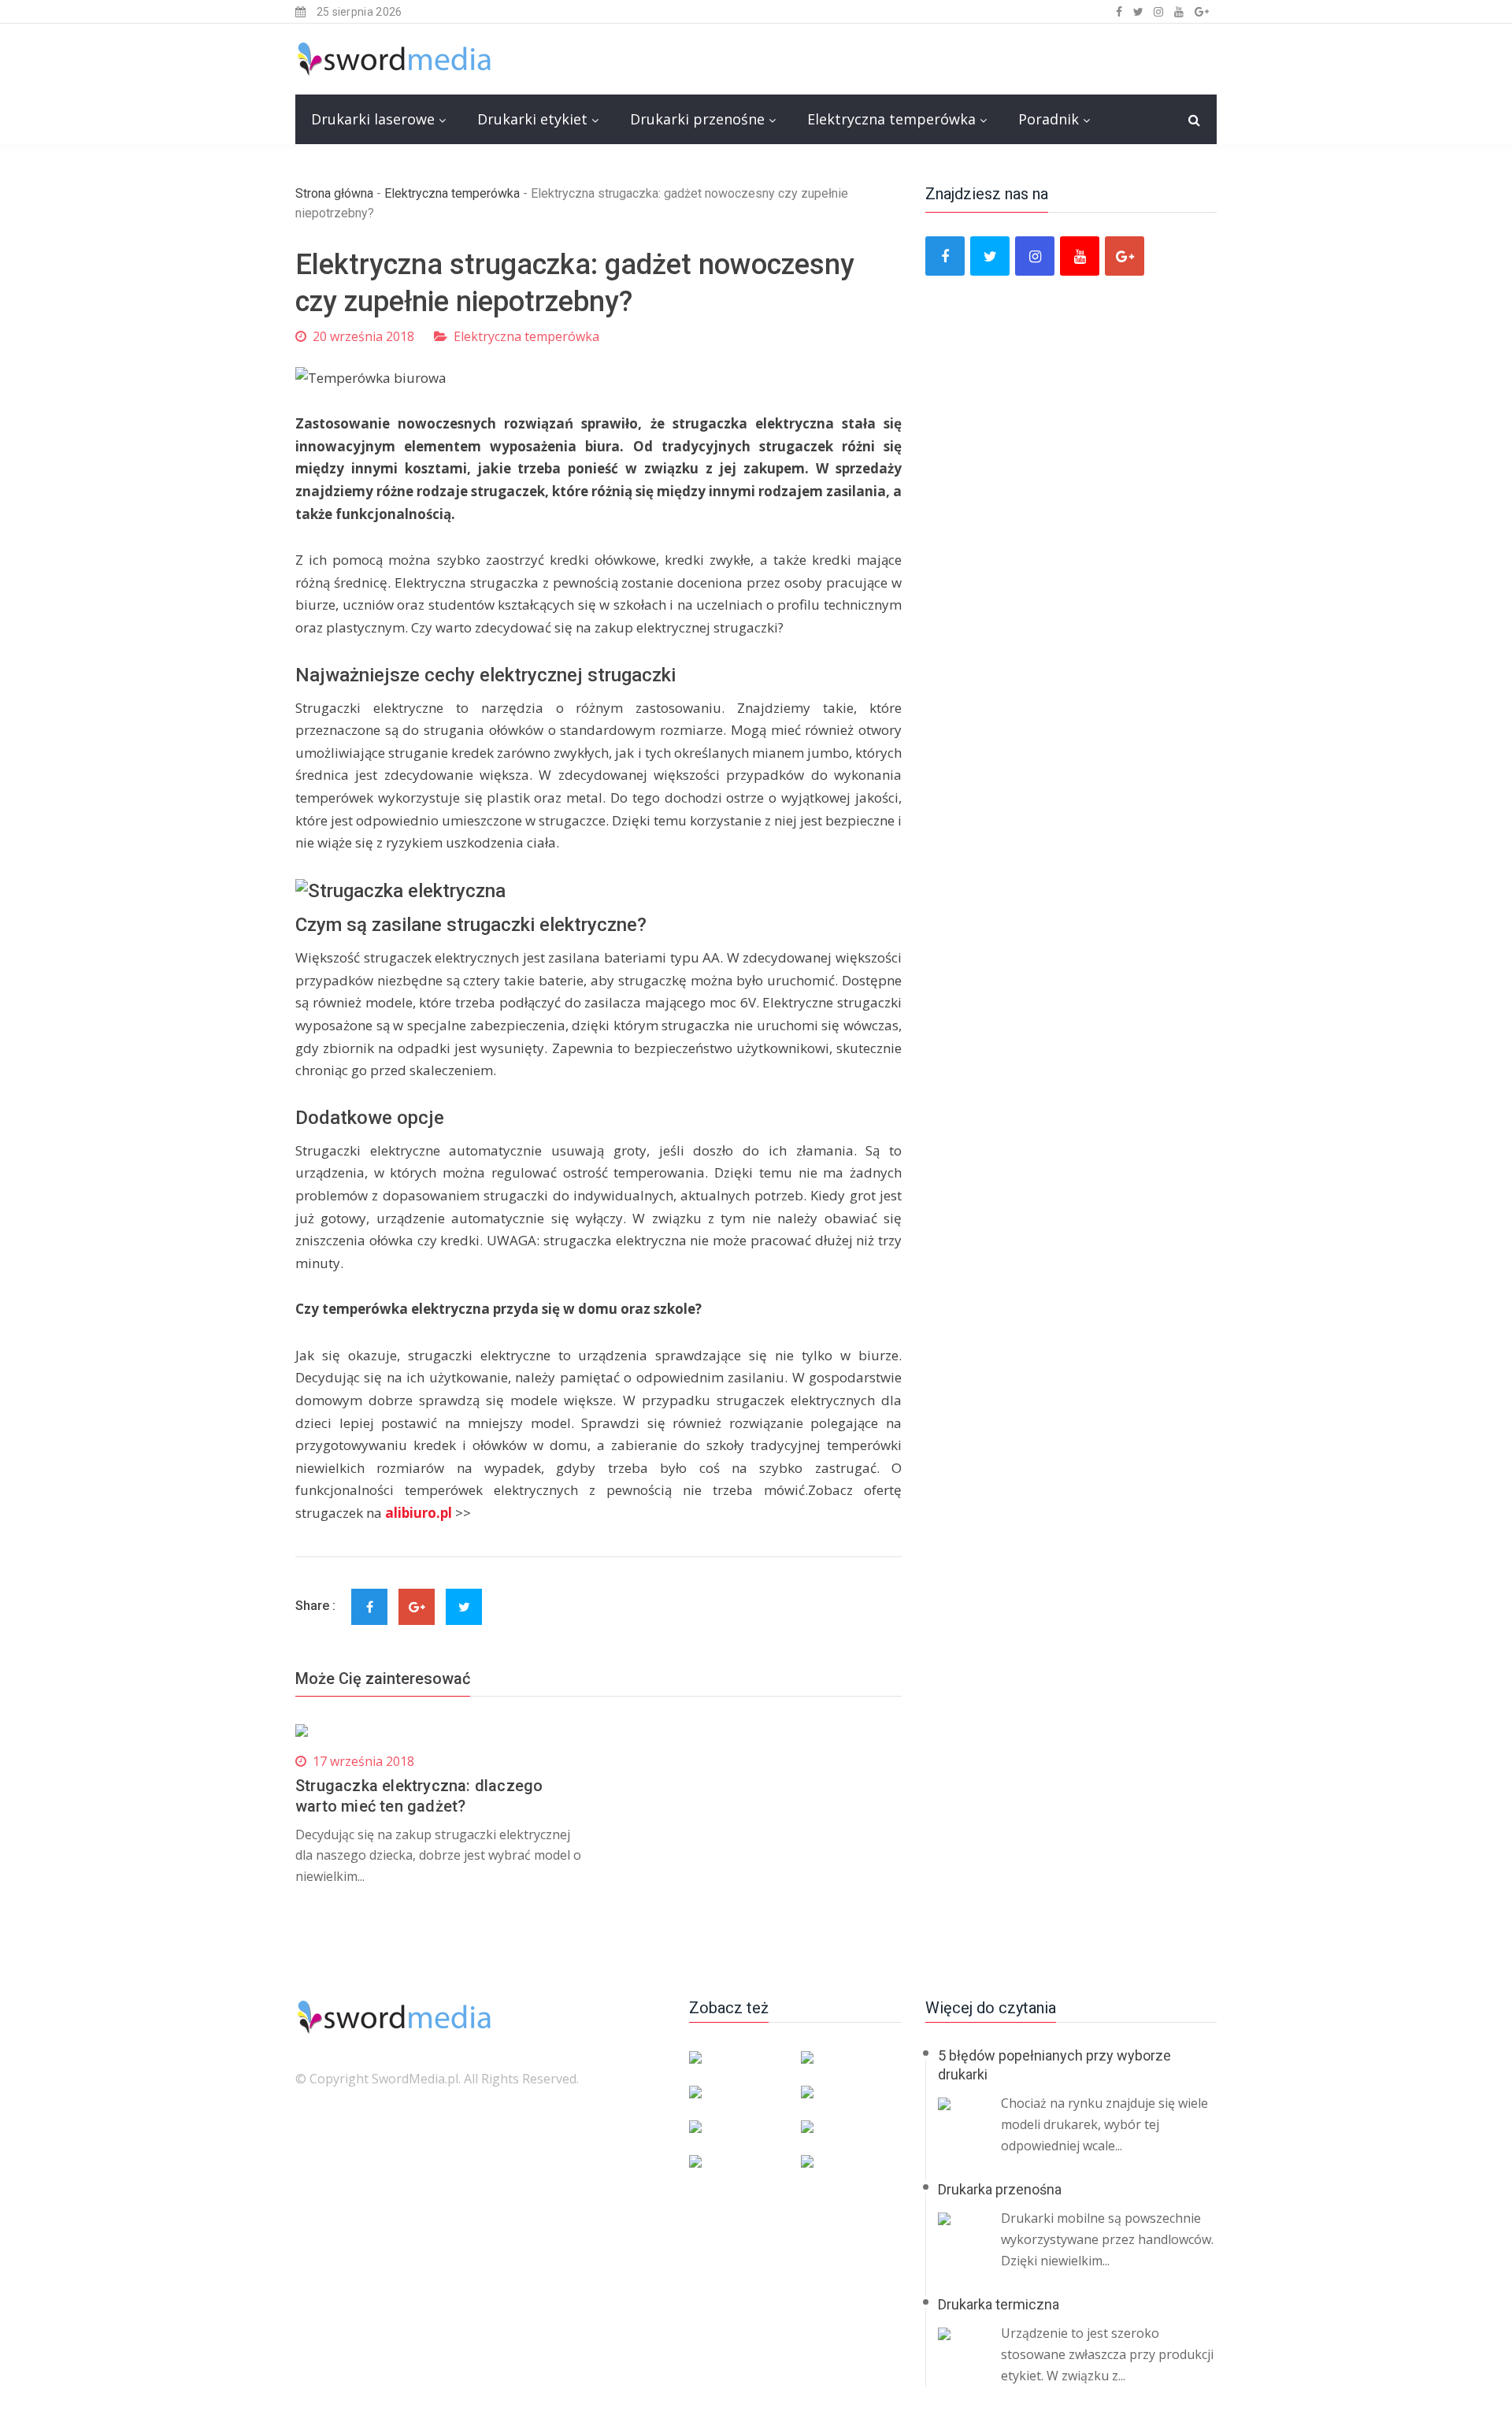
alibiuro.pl (419, 1513)
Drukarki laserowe (373, 119)
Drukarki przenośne (697, 119)
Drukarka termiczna (999, 2304)
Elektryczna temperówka (891, 119)
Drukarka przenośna (1000, 2189)
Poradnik (1049, 119)
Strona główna (334, 193)
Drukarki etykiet (532, 119)
